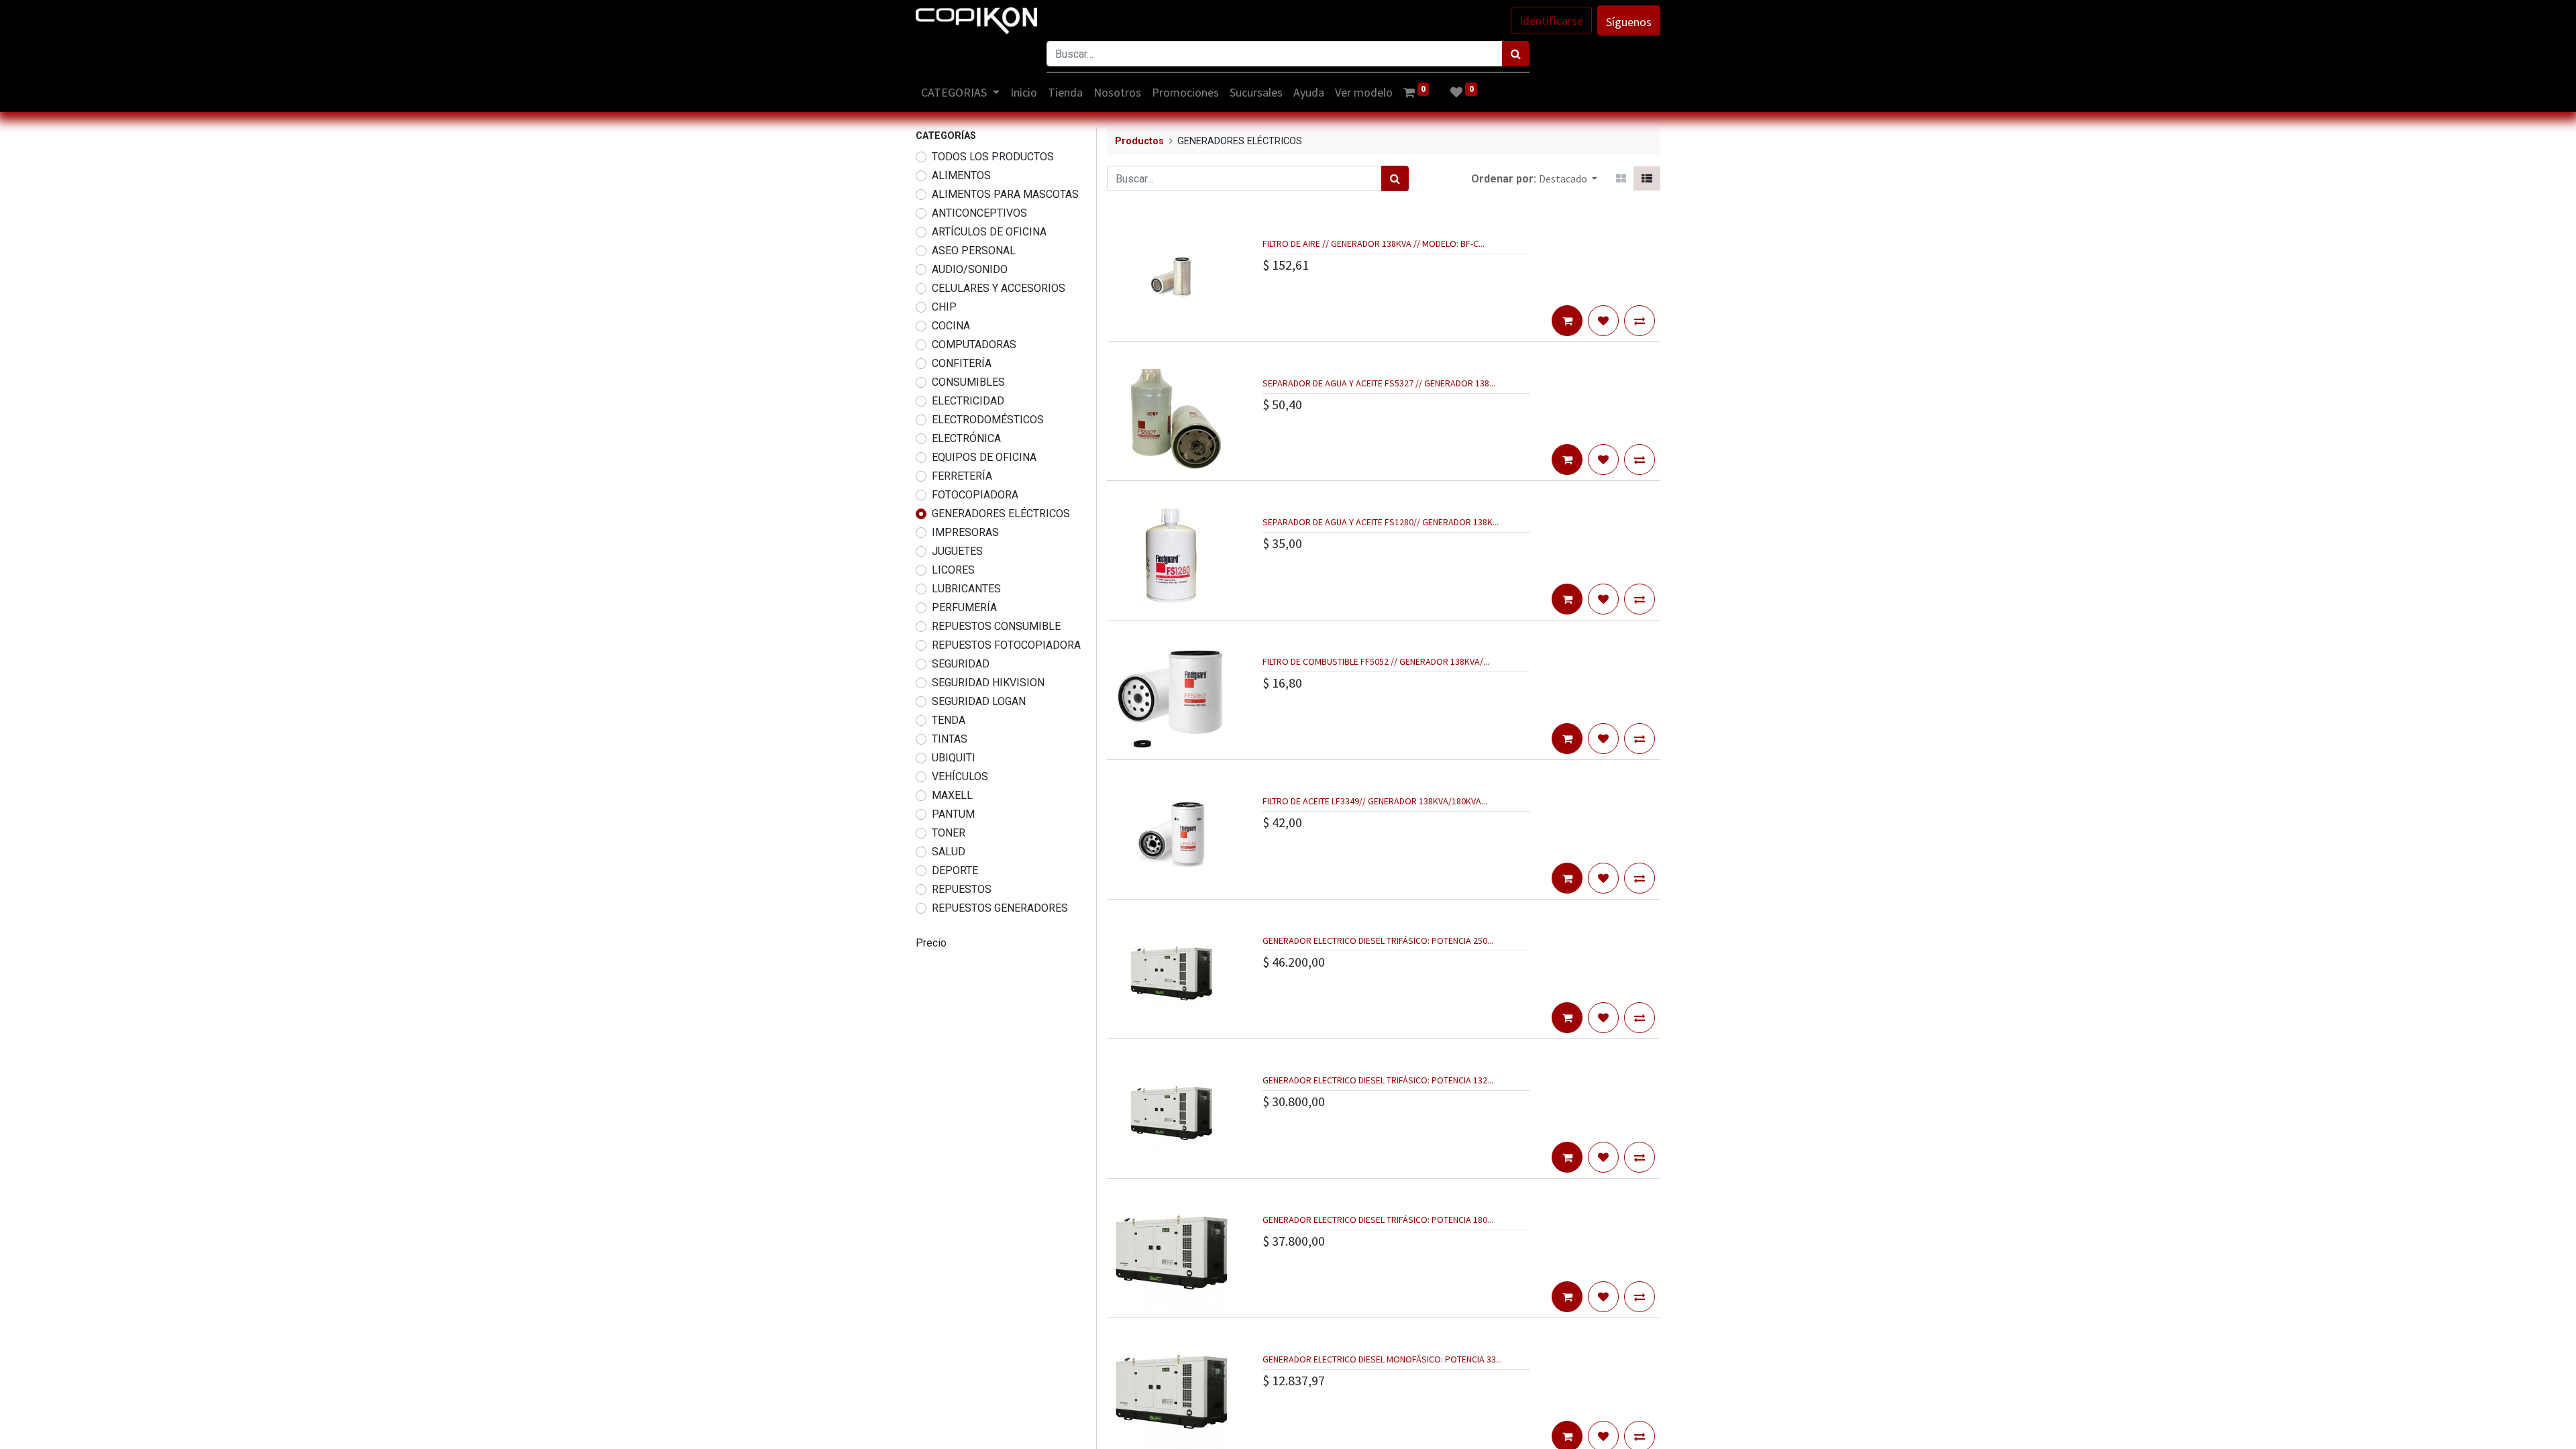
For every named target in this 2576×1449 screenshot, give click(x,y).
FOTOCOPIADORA (975, 495)
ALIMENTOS (961, 175)
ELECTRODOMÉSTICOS (988, 420)
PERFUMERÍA (964, 607)
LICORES (953, 570)
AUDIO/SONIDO (970, 269)
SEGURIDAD (961, 664)
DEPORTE (955, 870)
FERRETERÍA (962, 476)
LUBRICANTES (966, 589)
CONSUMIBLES (968, 382)
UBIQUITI (954, 758)
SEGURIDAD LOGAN (979, 701)
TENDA (949, 720)
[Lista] (1647, 178)
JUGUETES (957, 551)
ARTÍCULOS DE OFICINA (989, 232)
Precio (931, 943)
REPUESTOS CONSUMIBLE (996, 626)
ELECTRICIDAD (968, 401)
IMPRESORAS (965, 532)
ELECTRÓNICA (966, 438)
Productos (1139, 141)
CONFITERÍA (962, 363)
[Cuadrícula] (1621, 178)
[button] (1568, 178)
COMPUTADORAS (974, 344)
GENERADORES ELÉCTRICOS (1001, 514)
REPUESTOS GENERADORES (1000, 908)
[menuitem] (1024, 92)
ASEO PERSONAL (974, 251)
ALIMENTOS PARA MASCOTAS (1005, 194)
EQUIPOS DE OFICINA (984, 457)
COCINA (951, 326)
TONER (949, 833)
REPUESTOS (962, 889)
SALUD (949, 852)
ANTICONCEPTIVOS (979, 213)
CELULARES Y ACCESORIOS (999, 288)
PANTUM (953, 814)
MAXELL (952, 795)
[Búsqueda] (1516, 54)
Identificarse (1551, 20)
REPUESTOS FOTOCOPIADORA (1006, 645)
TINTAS (950, 739)
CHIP (944, 307)
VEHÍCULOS (960, 776)
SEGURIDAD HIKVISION (988, 683)
